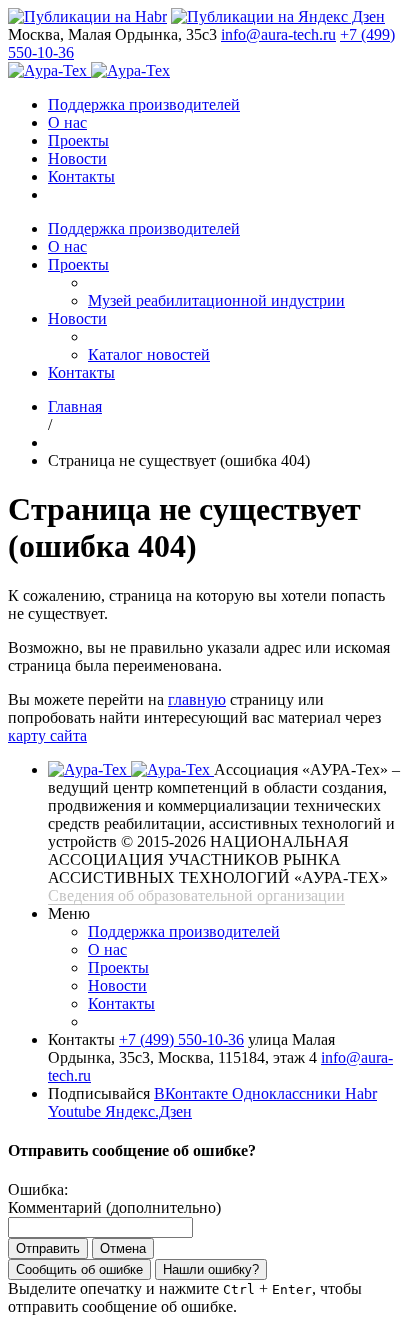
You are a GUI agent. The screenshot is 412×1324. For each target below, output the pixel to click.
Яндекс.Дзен (148, 1111)
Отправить (48, 1248)
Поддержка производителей (144, 104)
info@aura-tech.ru (278, 34)
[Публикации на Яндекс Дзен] (278, 16)
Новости (77, 158)
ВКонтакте (193, 1093)
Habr (361, 1093)
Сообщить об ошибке (79, 1269)
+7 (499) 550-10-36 (181, 1039)
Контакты (81, 176)
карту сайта (47, 735)
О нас (67, 122)
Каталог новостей (149, 354)
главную (197, 699)
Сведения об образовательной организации (196, 895)
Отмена (123, 1248)
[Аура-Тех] (49, 70)
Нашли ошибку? (211, 1269)
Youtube (76, 1111)
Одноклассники (288, 1093)
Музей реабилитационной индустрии (216, 300)
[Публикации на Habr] (87, 16)
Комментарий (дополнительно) (114, 1207)
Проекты (78, 140)
